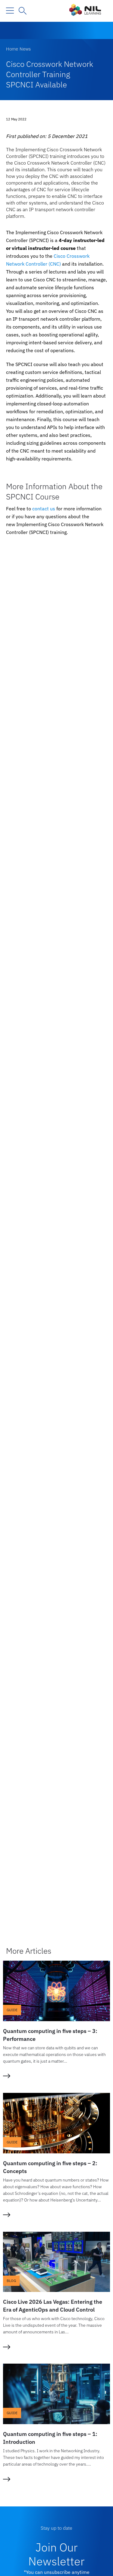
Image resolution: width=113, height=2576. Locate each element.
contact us (44, 509)
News (25, 49)
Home (12, 49)
